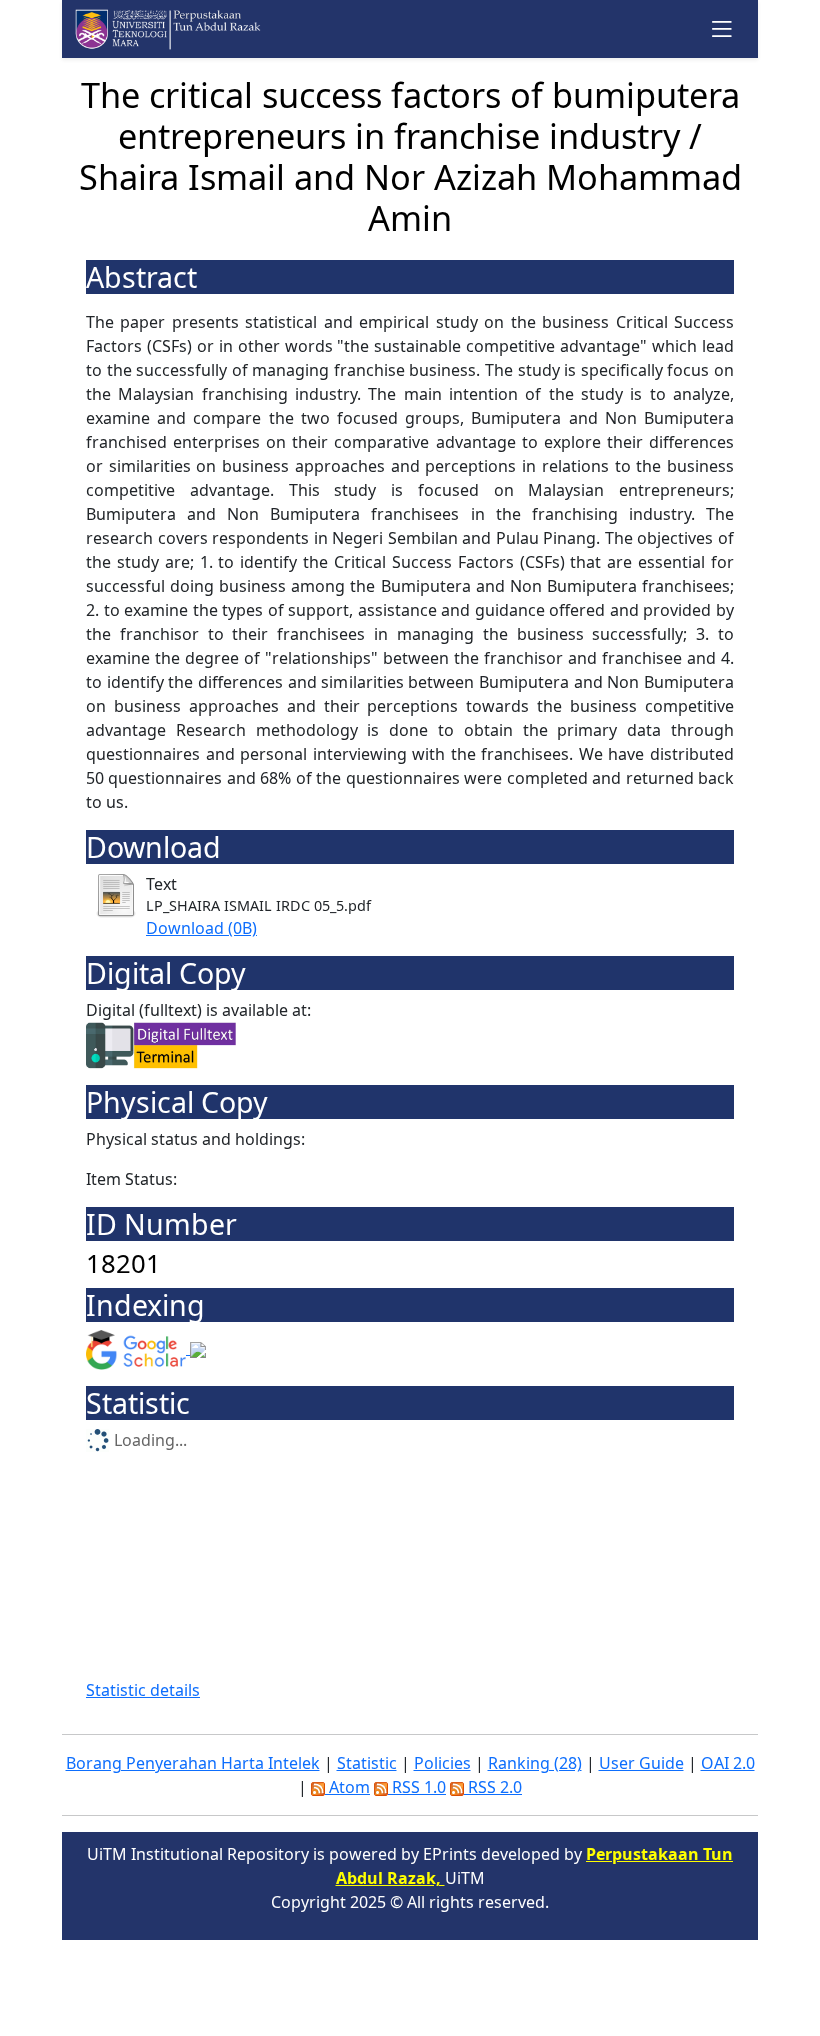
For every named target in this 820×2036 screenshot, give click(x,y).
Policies (442, 1763)
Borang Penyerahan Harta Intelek (193, 1763)
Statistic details (143, 1690)
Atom (347, 1787)
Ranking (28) (535, 1763)
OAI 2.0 (728, 1763)
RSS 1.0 (417, 1787)
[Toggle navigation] (722, 28)
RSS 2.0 (493, 1787)
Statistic (367, 1763)
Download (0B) (201, 928)
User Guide (641, 1763)
